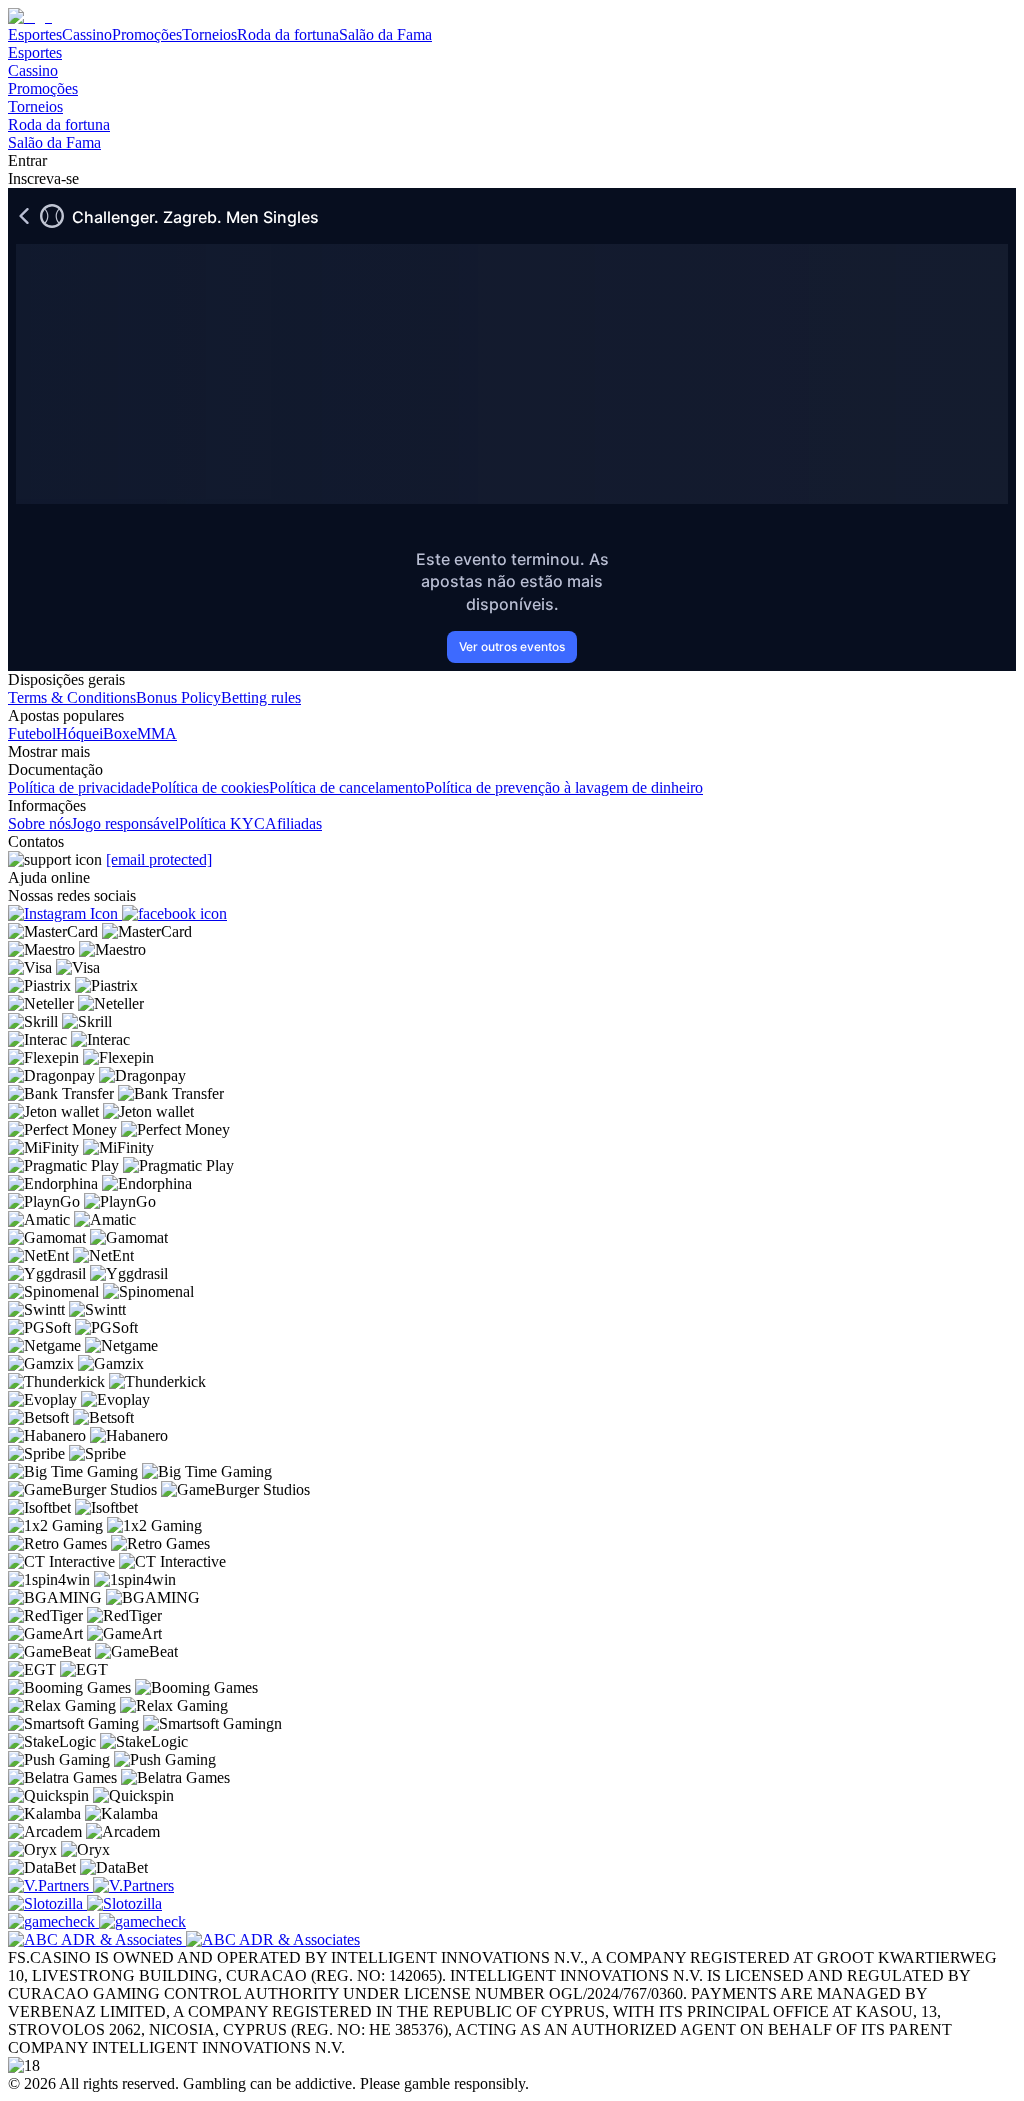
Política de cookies (210, 787)
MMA (157, 733)
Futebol (32, 733)
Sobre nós (39, 823)
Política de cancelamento (347, 787)
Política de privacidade (79, 787)
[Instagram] (65, 913)
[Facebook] (174, 913)
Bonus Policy (178, 697)
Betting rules (261, 697)
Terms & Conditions (72, 697)
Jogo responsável (125, 823)
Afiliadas (293, 823)
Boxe (120, 733)
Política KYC (222, 823)
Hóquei (79, 733)
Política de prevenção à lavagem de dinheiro (564, 787)
